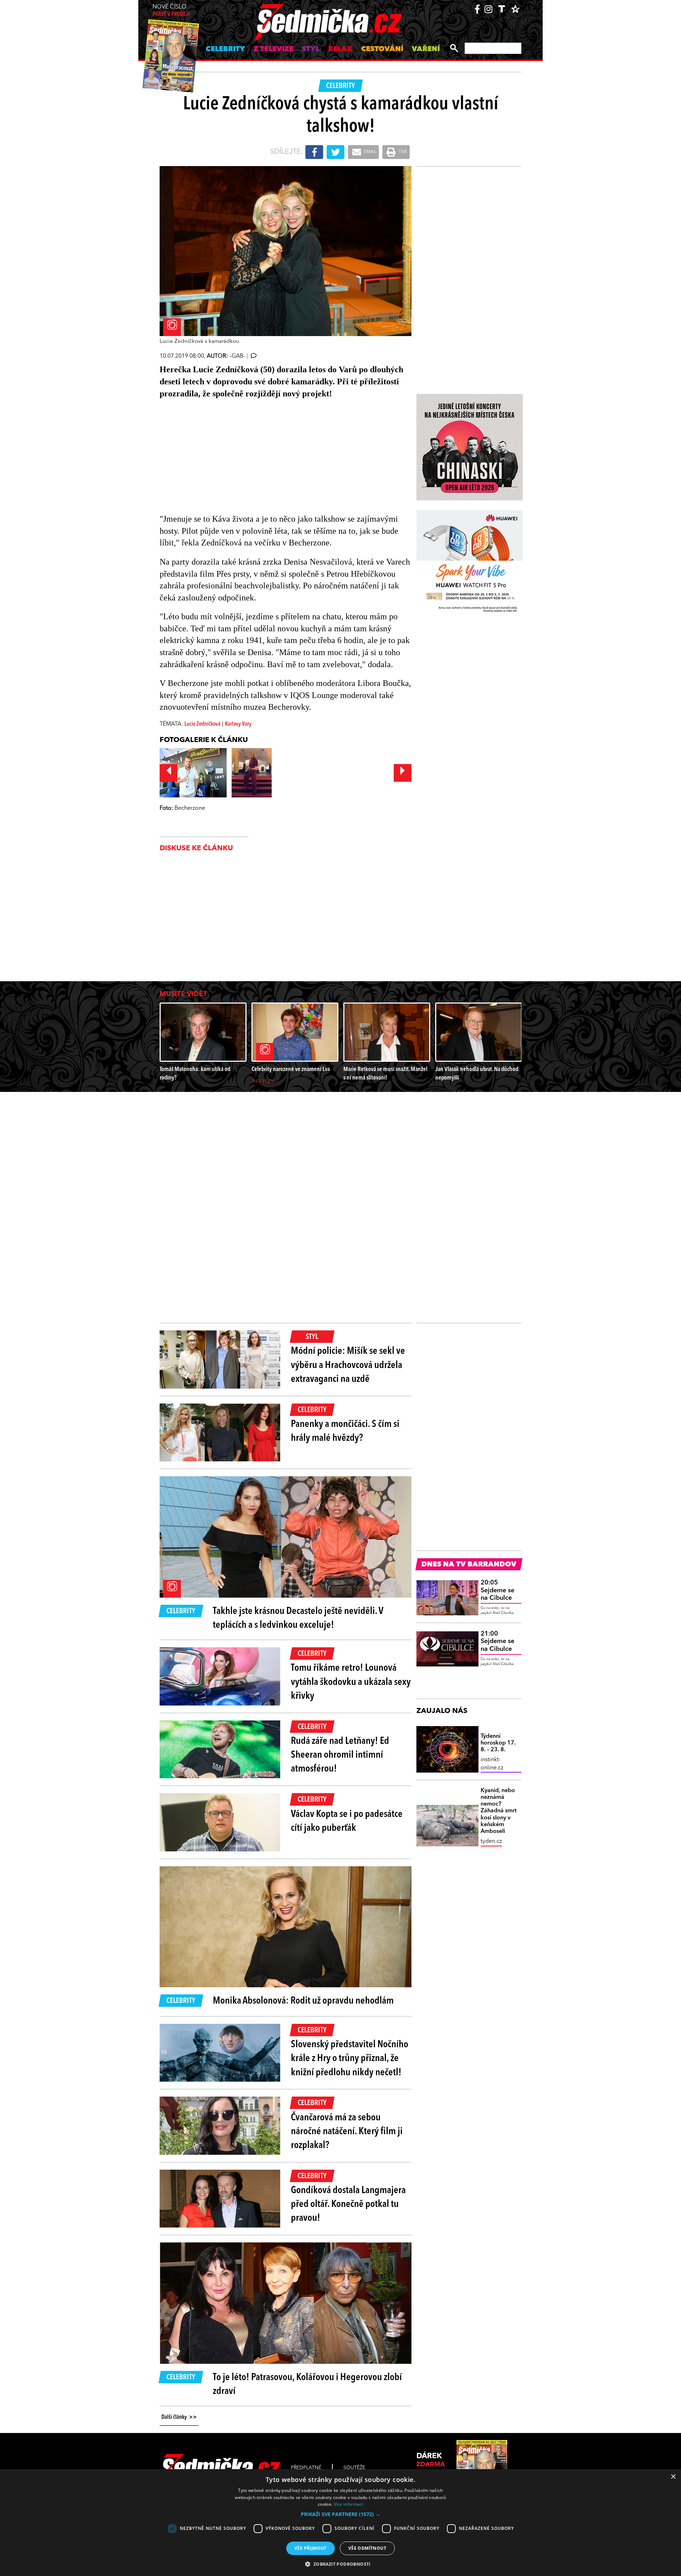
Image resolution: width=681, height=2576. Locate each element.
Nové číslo (171, 11)
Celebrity (225, 49)
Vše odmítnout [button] (367, 2548)
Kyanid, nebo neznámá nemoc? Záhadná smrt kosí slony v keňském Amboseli (499, 1811)
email (370, 152)
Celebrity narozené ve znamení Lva (291, 1069)
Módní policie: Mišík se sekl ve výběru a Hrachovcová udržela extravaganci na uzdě (348, 1365)
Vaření (426, 49)
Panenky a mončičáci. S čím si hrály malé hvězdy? (345, 1431)
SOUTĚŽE (354, 2468)
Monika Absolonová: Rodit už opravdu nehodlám (303, 2001)
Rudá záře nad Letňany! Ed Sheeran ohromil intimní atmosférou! (340, 1755)
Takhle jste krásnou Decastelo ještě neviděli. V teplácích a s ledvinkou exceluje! (298, 1618)
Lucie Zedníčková (203, 724)
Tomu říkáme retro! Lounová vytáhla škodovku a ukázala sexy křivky (351, 1682)
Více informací (348, 2504)
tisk (402, 152)
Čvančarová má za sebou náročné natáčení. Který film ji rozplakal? (347, 2132)
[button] (340, 2514)
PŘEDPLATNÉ (306, 2468)
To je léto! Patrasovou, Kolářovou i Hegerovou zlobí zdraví (307, 2385)
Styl (311, 49)
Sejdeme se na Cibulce (497, 1590)
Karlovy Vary (238, 724)
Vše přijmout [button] (311, 2548)
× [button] (673, 2477)
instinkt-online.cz (492, 1764)
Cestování (382, 49)
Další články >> (179, 2417)
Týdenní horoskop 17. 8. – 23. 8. (498, 1743)
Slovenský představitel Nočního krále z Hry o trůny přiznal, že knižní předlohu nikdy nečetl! (350, 2059)
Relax (340, 49)
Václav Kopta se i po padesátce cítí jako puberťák (347, 1821)
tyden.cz (491, 1841)
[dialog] (340, 2523)
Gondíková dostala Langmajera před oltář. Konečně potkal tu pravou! (348, 2204)
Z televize (273, 49)
